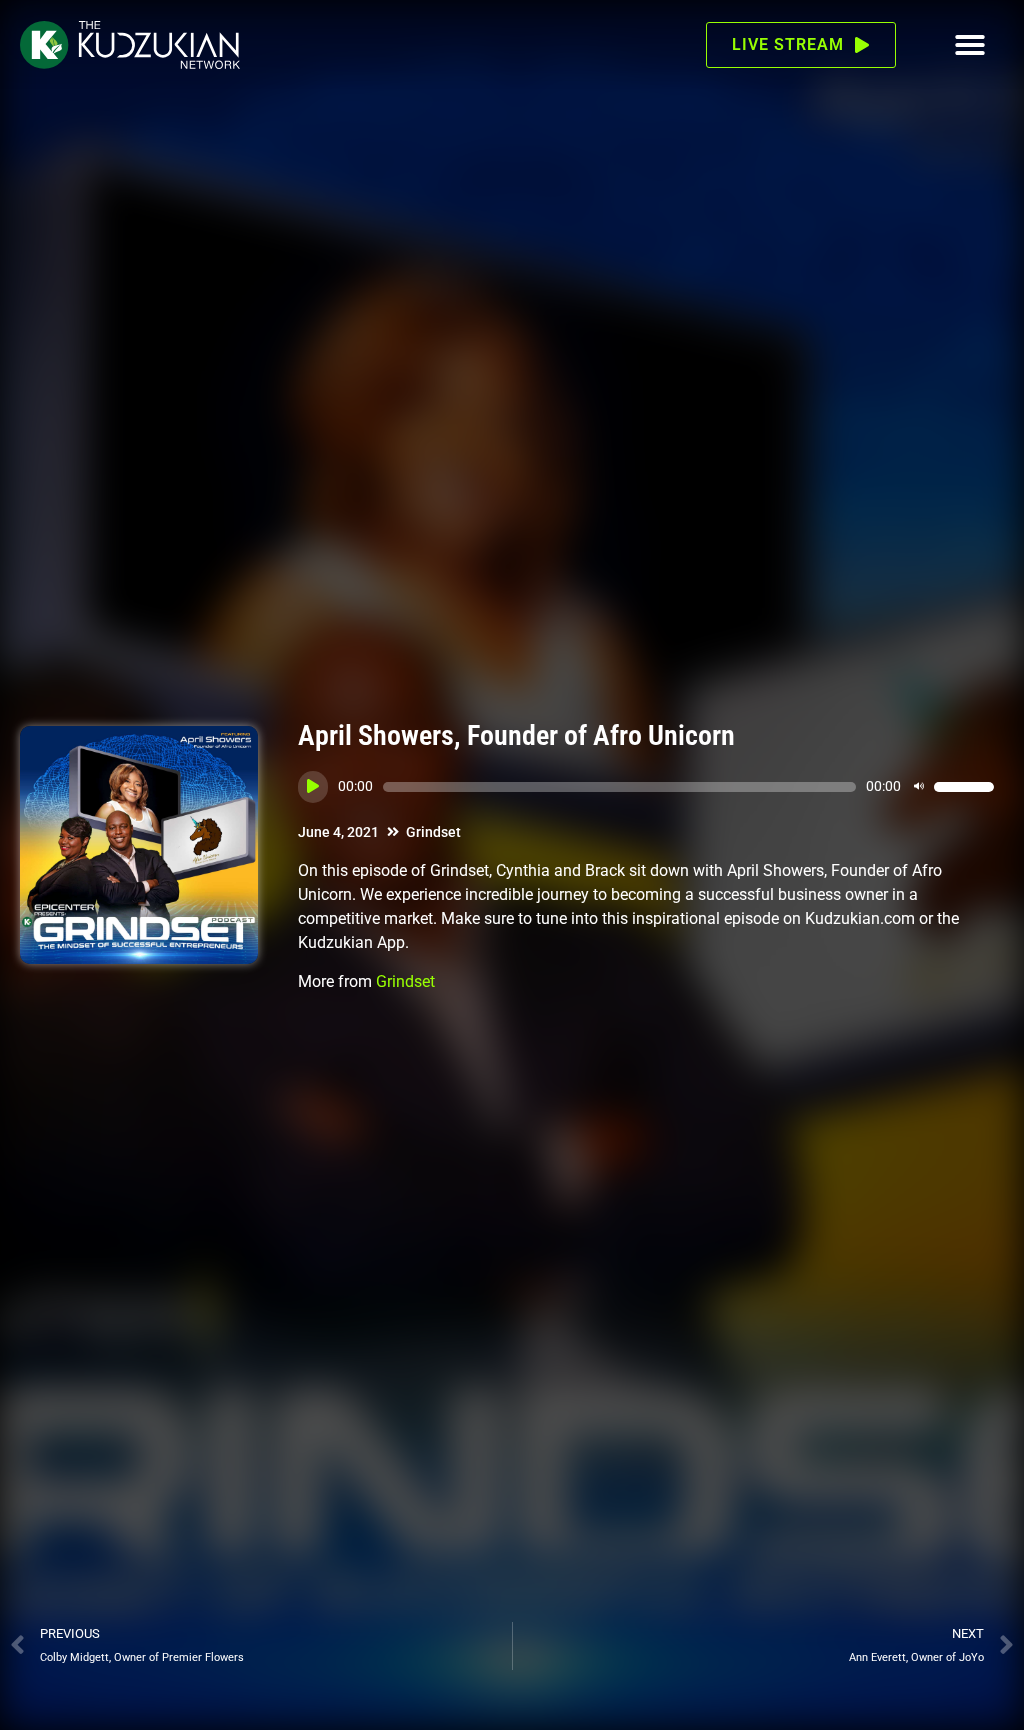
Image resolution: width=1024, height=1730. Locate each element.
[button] (970, 45)
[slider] (964, 787)
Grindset (433, 832)
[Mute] (919, 787)
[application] (646, 787)
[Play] (313, 787)
